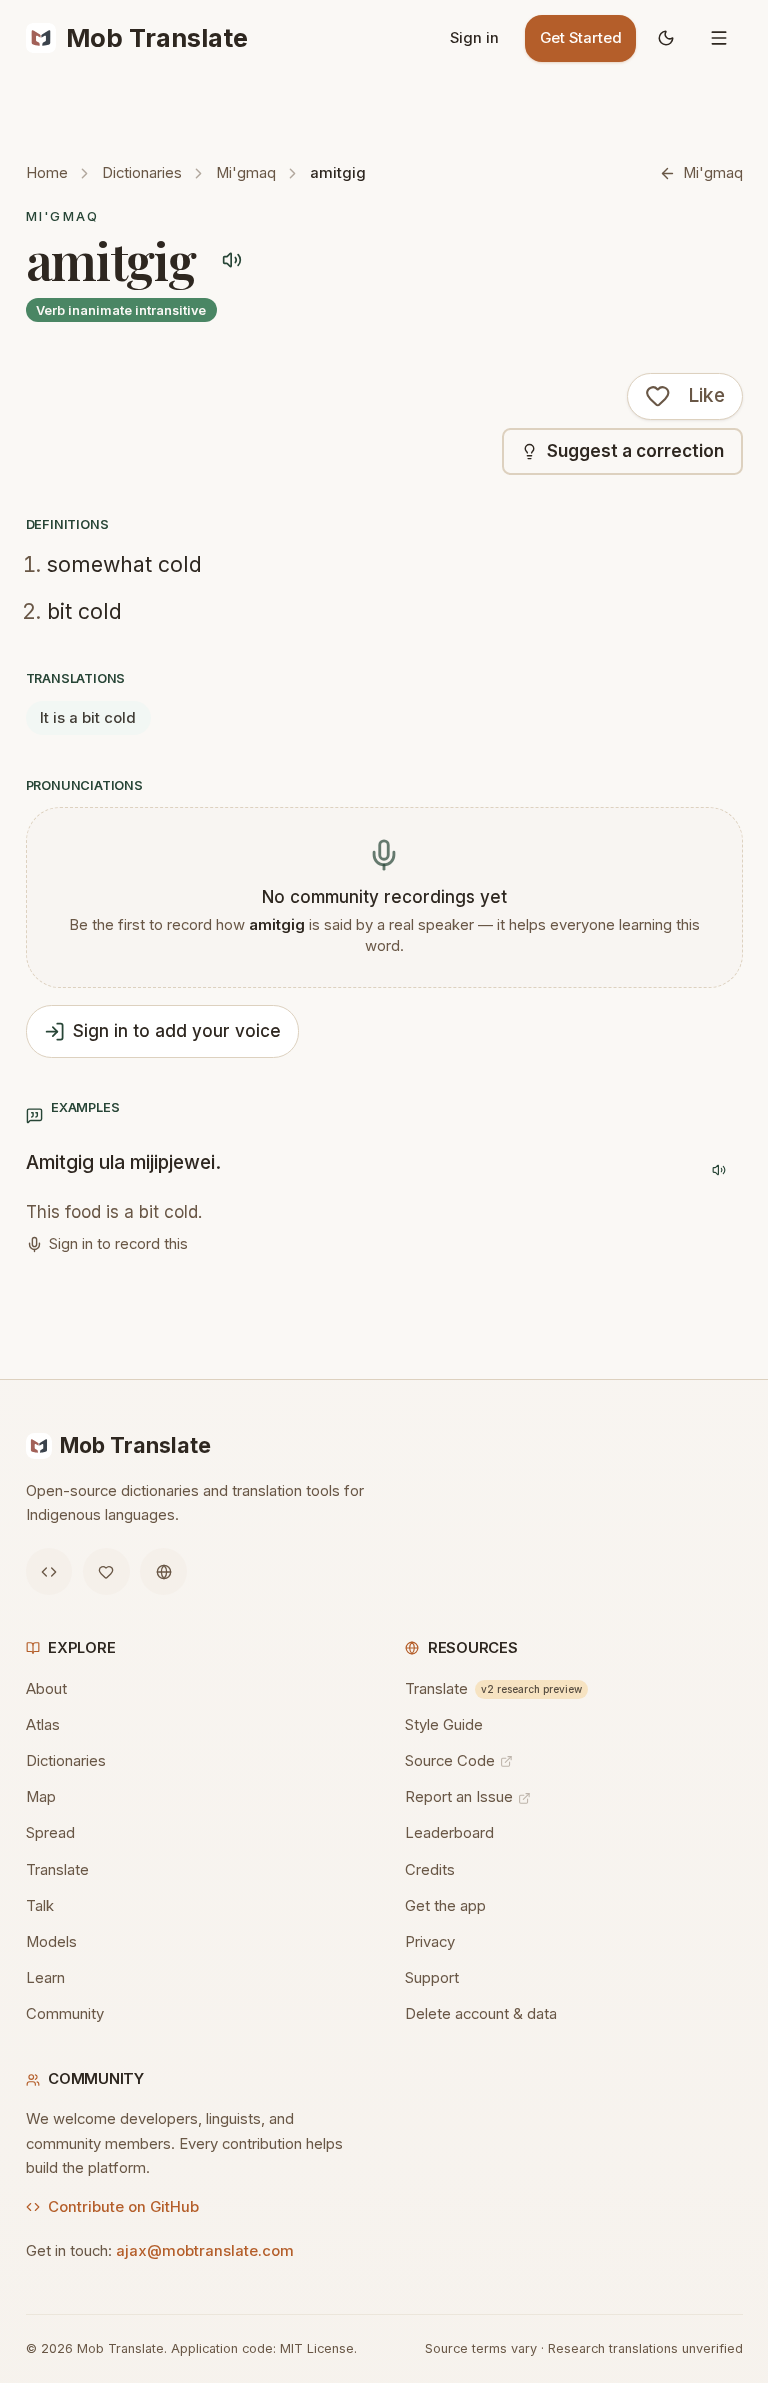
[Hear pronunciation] (231, 260)
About (46, 1689)
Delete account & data (481, 2014)
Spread (50, 1833)
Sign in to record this (118, 1244)
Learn (45, 1978)
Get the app (445, 1906)
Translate (57, 1870)
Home (47, 173)
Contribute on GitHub (123, 2207)
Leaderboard (449, 1833)
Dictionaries (142, 173)
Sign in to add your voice (177, 1031)
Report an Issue (459, 1797)
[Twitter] (106, 1571)
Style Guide (444, 1725)
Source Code (450, 1761)
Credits (430, 1870)
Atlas (43, 1725)
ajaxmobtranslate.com (205, 2251)
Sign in (474, 38)
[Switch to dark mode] (666, 38)
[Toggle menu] (719, 38)
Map (41, 1797)
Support (432, 1978)
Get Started (581, 38)
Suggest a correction (635, 451)
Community (65, 2014)
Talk (40, 1906)
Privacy (430, 1942)
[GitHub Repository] (49, 1571)
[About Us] (163, 1571)
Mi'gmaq (246, 173)
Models (51, 1942)
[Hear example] (719, 1170)
